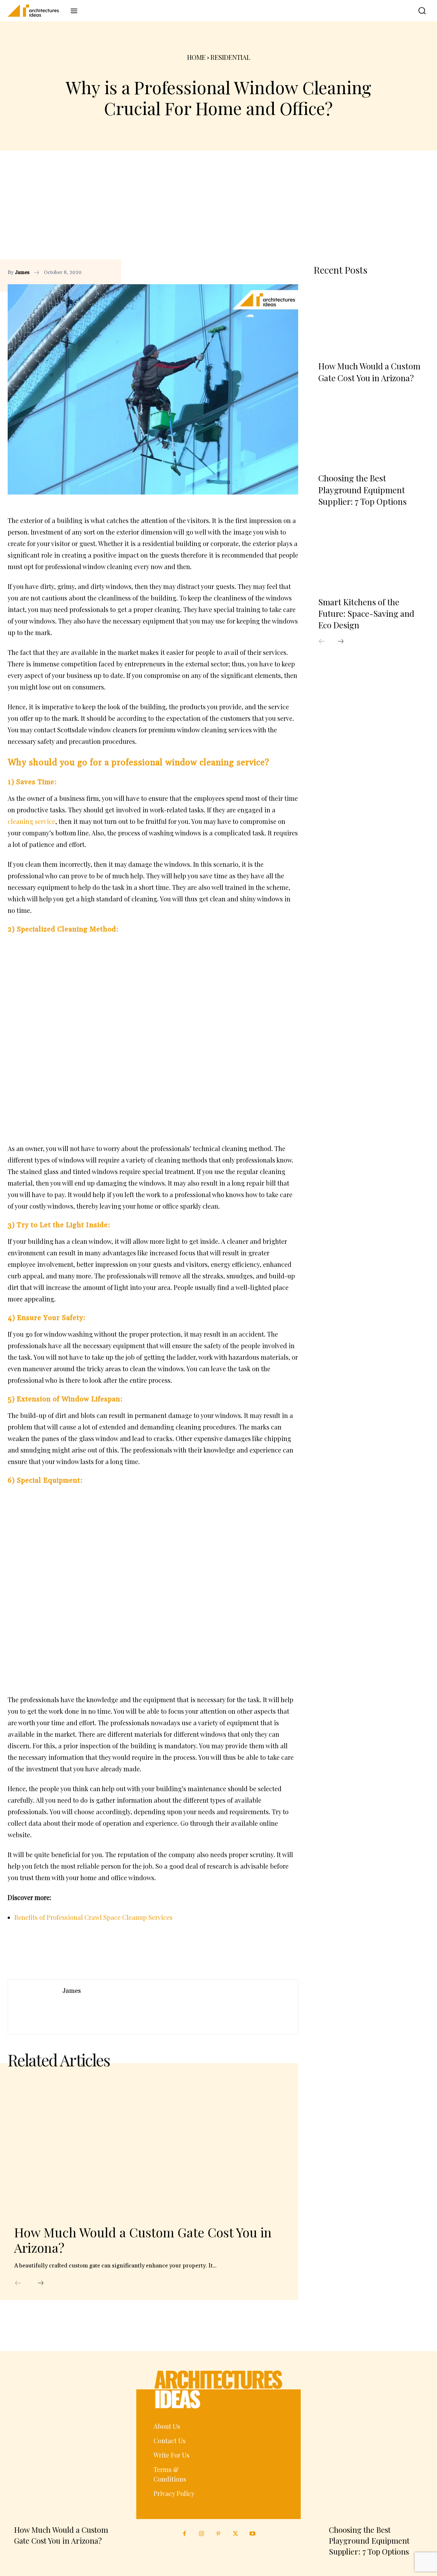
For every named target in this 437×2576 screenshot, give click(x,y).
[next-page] (41, 2283)
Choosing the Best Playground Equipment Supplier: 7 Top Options (362, 490)
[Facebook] (262, 272)
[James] (35, 2007)
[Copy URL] (248, 272)
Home (196, 57)
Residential (230, 57)
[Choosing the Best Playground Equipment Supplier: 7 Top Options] (371, 431)
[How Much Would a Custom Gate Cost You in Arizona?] (143, 2147)
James (22, 272)
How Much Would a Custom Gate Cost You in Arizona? (143, 2240)
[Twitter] (236, 2534)
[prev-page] (18, 2283)
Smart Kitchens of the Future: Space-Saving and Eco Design (366, 614)
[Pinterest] (277, 272)
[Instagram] (201, 2534)
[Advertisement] (219, 211)
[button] (418, 11)
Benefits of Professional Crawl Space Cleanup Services (93, 1917)
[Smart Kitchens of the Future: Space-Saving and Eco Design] (371, 555)
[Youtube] (253, 2534)
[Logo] (36, 11)
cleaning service (32, 821)
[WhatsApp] (292, 272)
